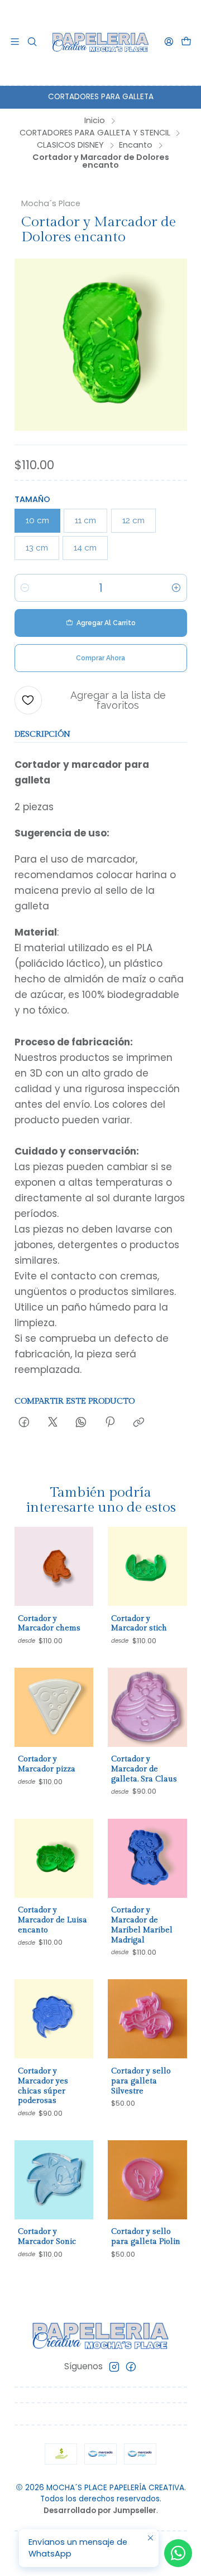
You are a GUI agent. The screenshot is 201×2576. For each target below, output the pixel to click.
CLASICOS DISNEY (70, 145)
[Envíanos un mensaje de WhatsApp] (178, 2553)
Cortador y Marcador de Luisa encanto (52, 1920)
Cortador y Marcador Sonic (47, 2236)
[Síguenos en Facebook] (131, 2367)
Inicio (95, 120)
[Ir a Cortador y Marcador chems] (54, 1566)
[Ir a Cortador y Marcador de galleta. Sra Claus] (147, 1707)
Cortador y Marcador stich (139, 1623)
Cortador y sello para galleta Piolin (146, 2236)
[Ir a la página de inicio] (100, 42)
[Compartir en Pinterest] (110, 1423)
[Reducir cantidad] (25, 588)
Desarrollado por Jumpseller (100, 2511)
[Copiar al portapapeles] (138, 1423)
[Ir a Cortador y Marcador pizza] (54, 1707)
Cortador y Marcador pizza (47, 1764)
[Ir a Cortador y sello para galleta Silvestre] (147, 2019)
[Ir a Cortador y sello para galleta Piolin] (147, 2180)
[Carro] (186, 42)
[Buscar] (32, 42)
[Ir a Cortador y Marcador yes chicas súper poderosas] (54, 2019)
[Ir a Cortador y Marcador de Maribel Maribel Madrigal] (147, 1858)
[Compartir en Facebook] (24, 1423)
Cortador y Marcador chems (49, 1623)
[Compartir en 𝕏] (52, 1423)
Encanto (136, 145)
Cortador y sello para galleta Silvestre (141, 2081)
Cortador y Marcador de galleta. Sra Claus (144, 1769)
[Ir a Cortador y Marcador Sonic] (54, 2180)
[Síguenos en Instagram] (114, 2367)
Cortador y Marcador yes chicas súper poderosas (43, 2086)
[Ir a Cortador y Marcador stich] (147, 1566)
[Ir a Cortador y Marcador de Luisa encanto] (54, 1858)
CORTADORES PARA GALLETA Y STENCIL (95, 133)
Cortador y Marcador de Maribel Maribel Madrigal (142, 1925)
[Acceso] (169, 42)
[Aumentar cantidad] (176, 588)
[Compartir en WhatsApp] (81, 1423)
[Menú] (15, 42)
